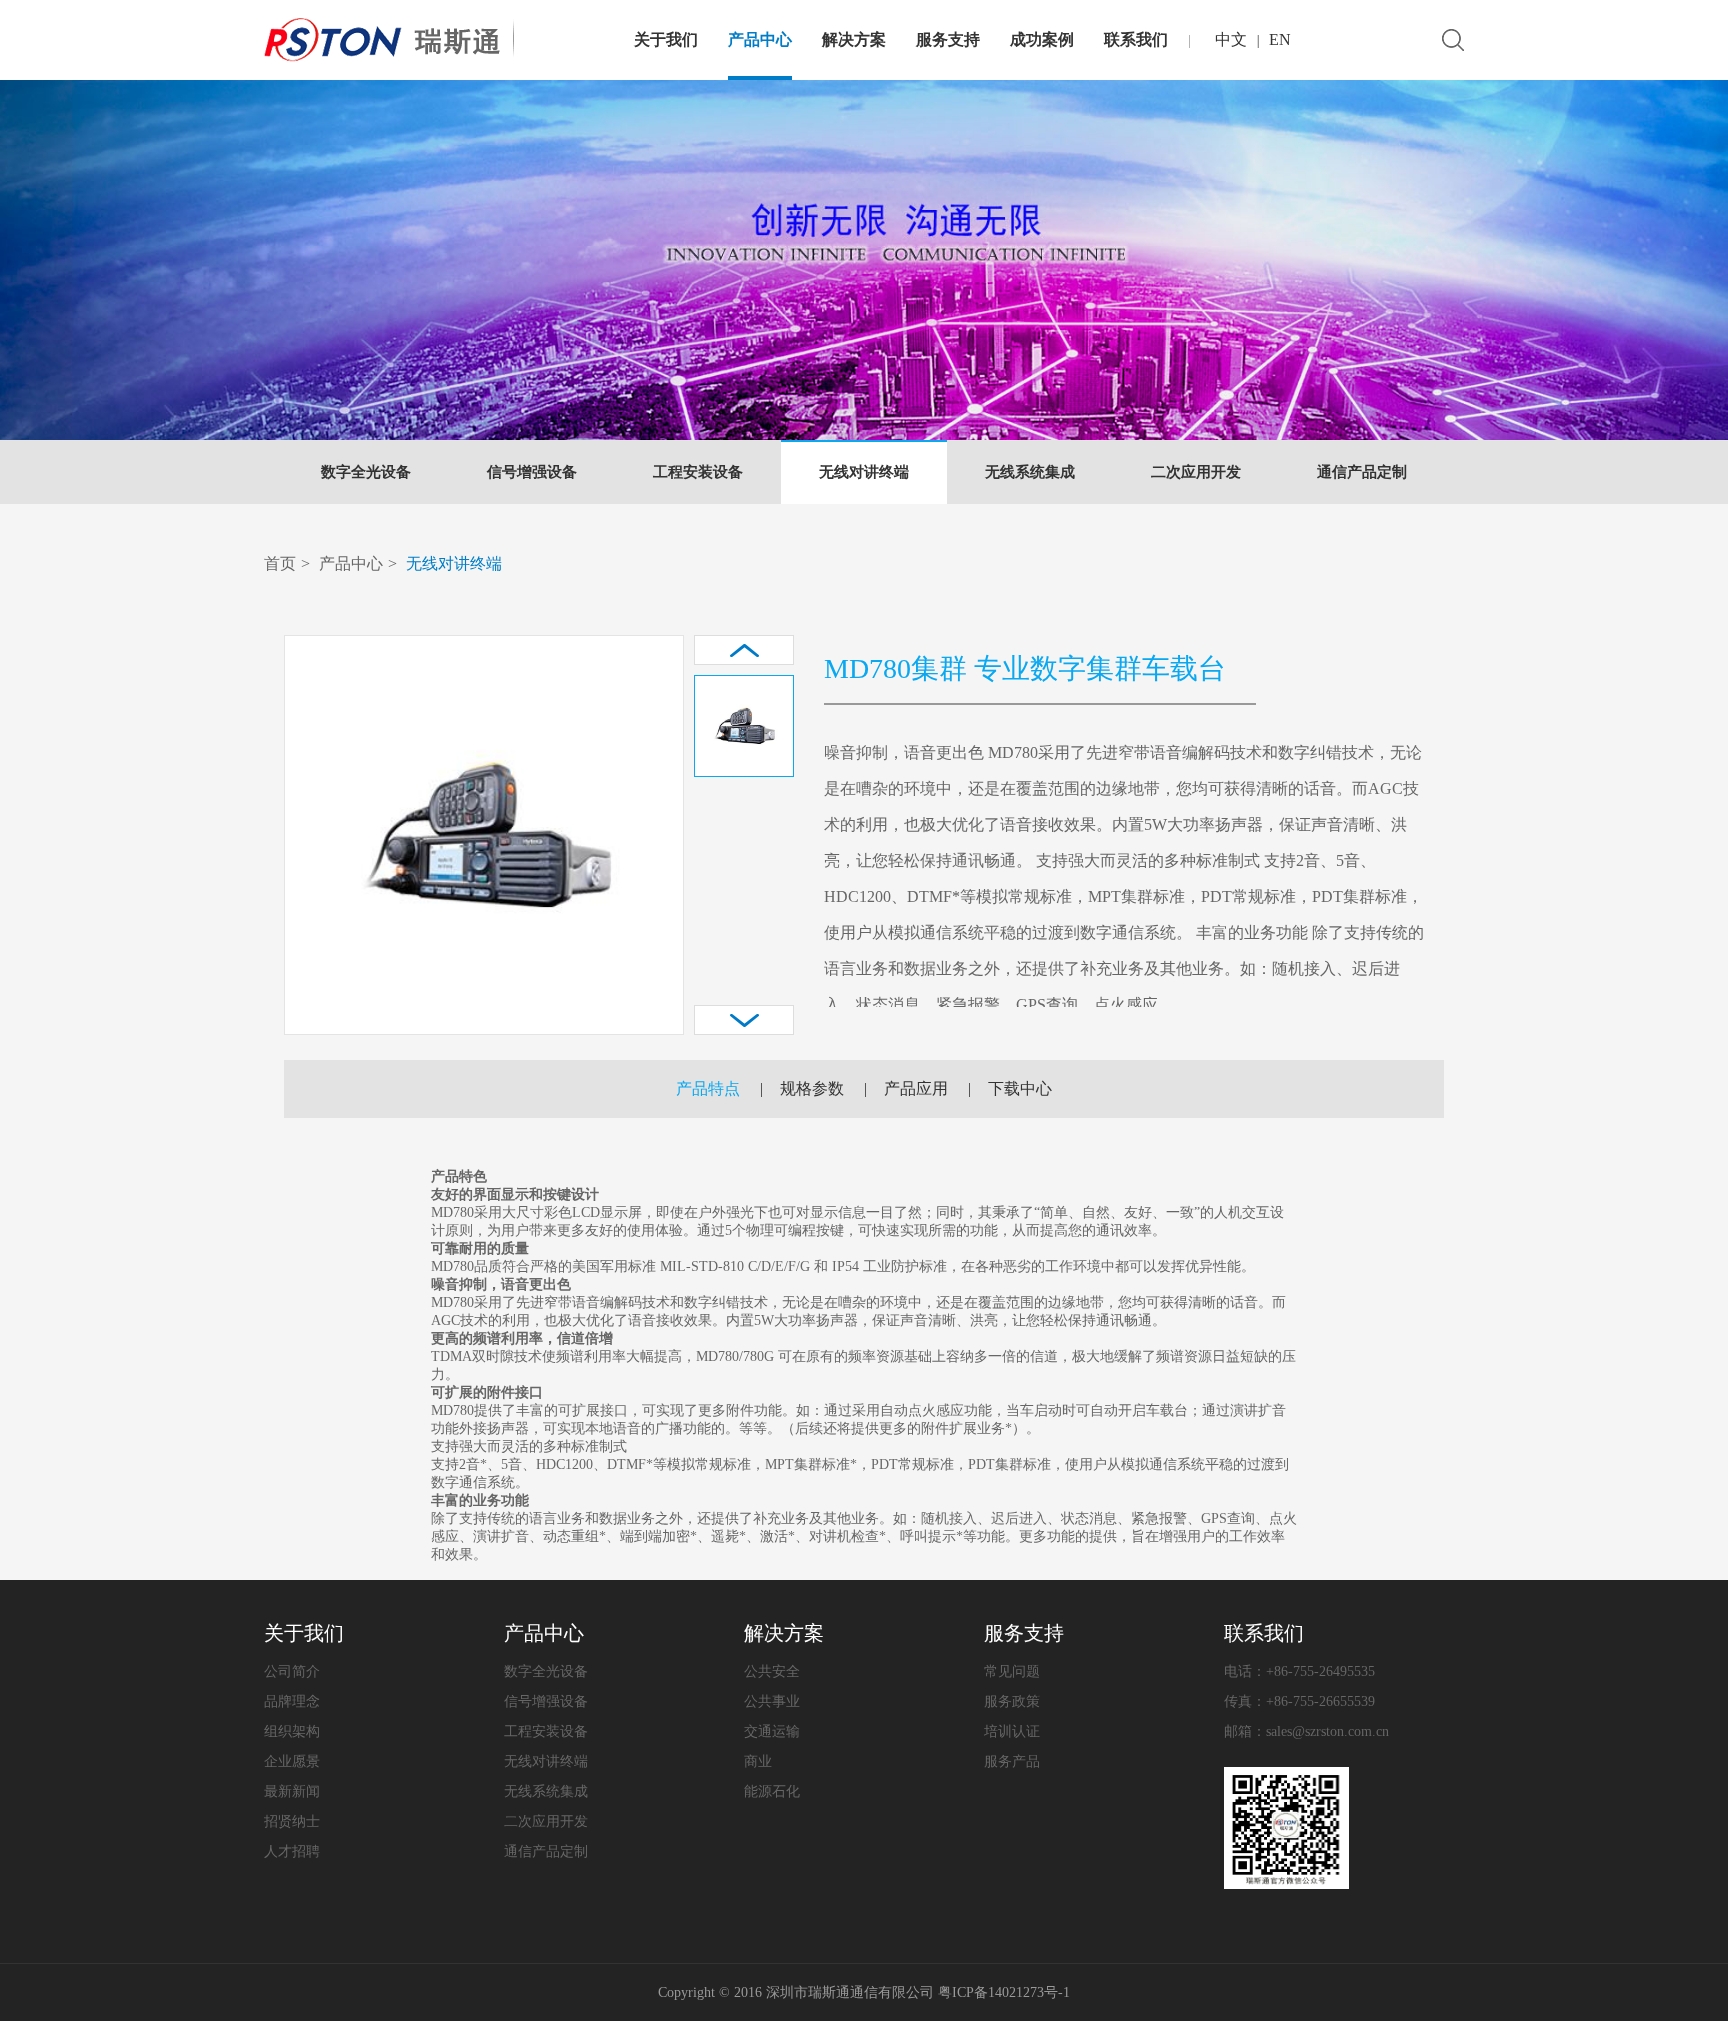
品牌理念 (292, 1701)
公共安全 (772, 1671)
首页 (280, 563)
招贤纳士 (292, 1821)
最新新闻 (292, 1791)
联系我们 (1136, 39)
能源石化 (772, 1791)
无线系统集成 (1030, 472)
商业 (758, 1761)
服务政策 (1012, 1701)
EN (1280, 39)
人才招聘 (292, 1851)
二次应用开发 (1196, 472)
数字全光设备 (366, 472)
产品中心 (760, 39)
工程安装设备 (698, 472)
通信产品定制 (1362, 472)
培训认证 (1012, 1731)
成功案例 (1042, 39)
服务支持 (948, 39)
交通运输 (772, 1731)
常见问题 (1012, 1671)
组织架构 (292, 1731)
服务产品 (1012, 1761)
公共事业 (772, 1701)
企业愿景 (292, 1761)
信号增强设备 (532, 472)
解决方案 (854, 39)
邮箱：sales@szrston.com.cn (1306, 1731)
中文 (1231, 39)
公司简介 (292, 1671)
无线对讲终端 (864, 472)
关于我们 (666, 39)
